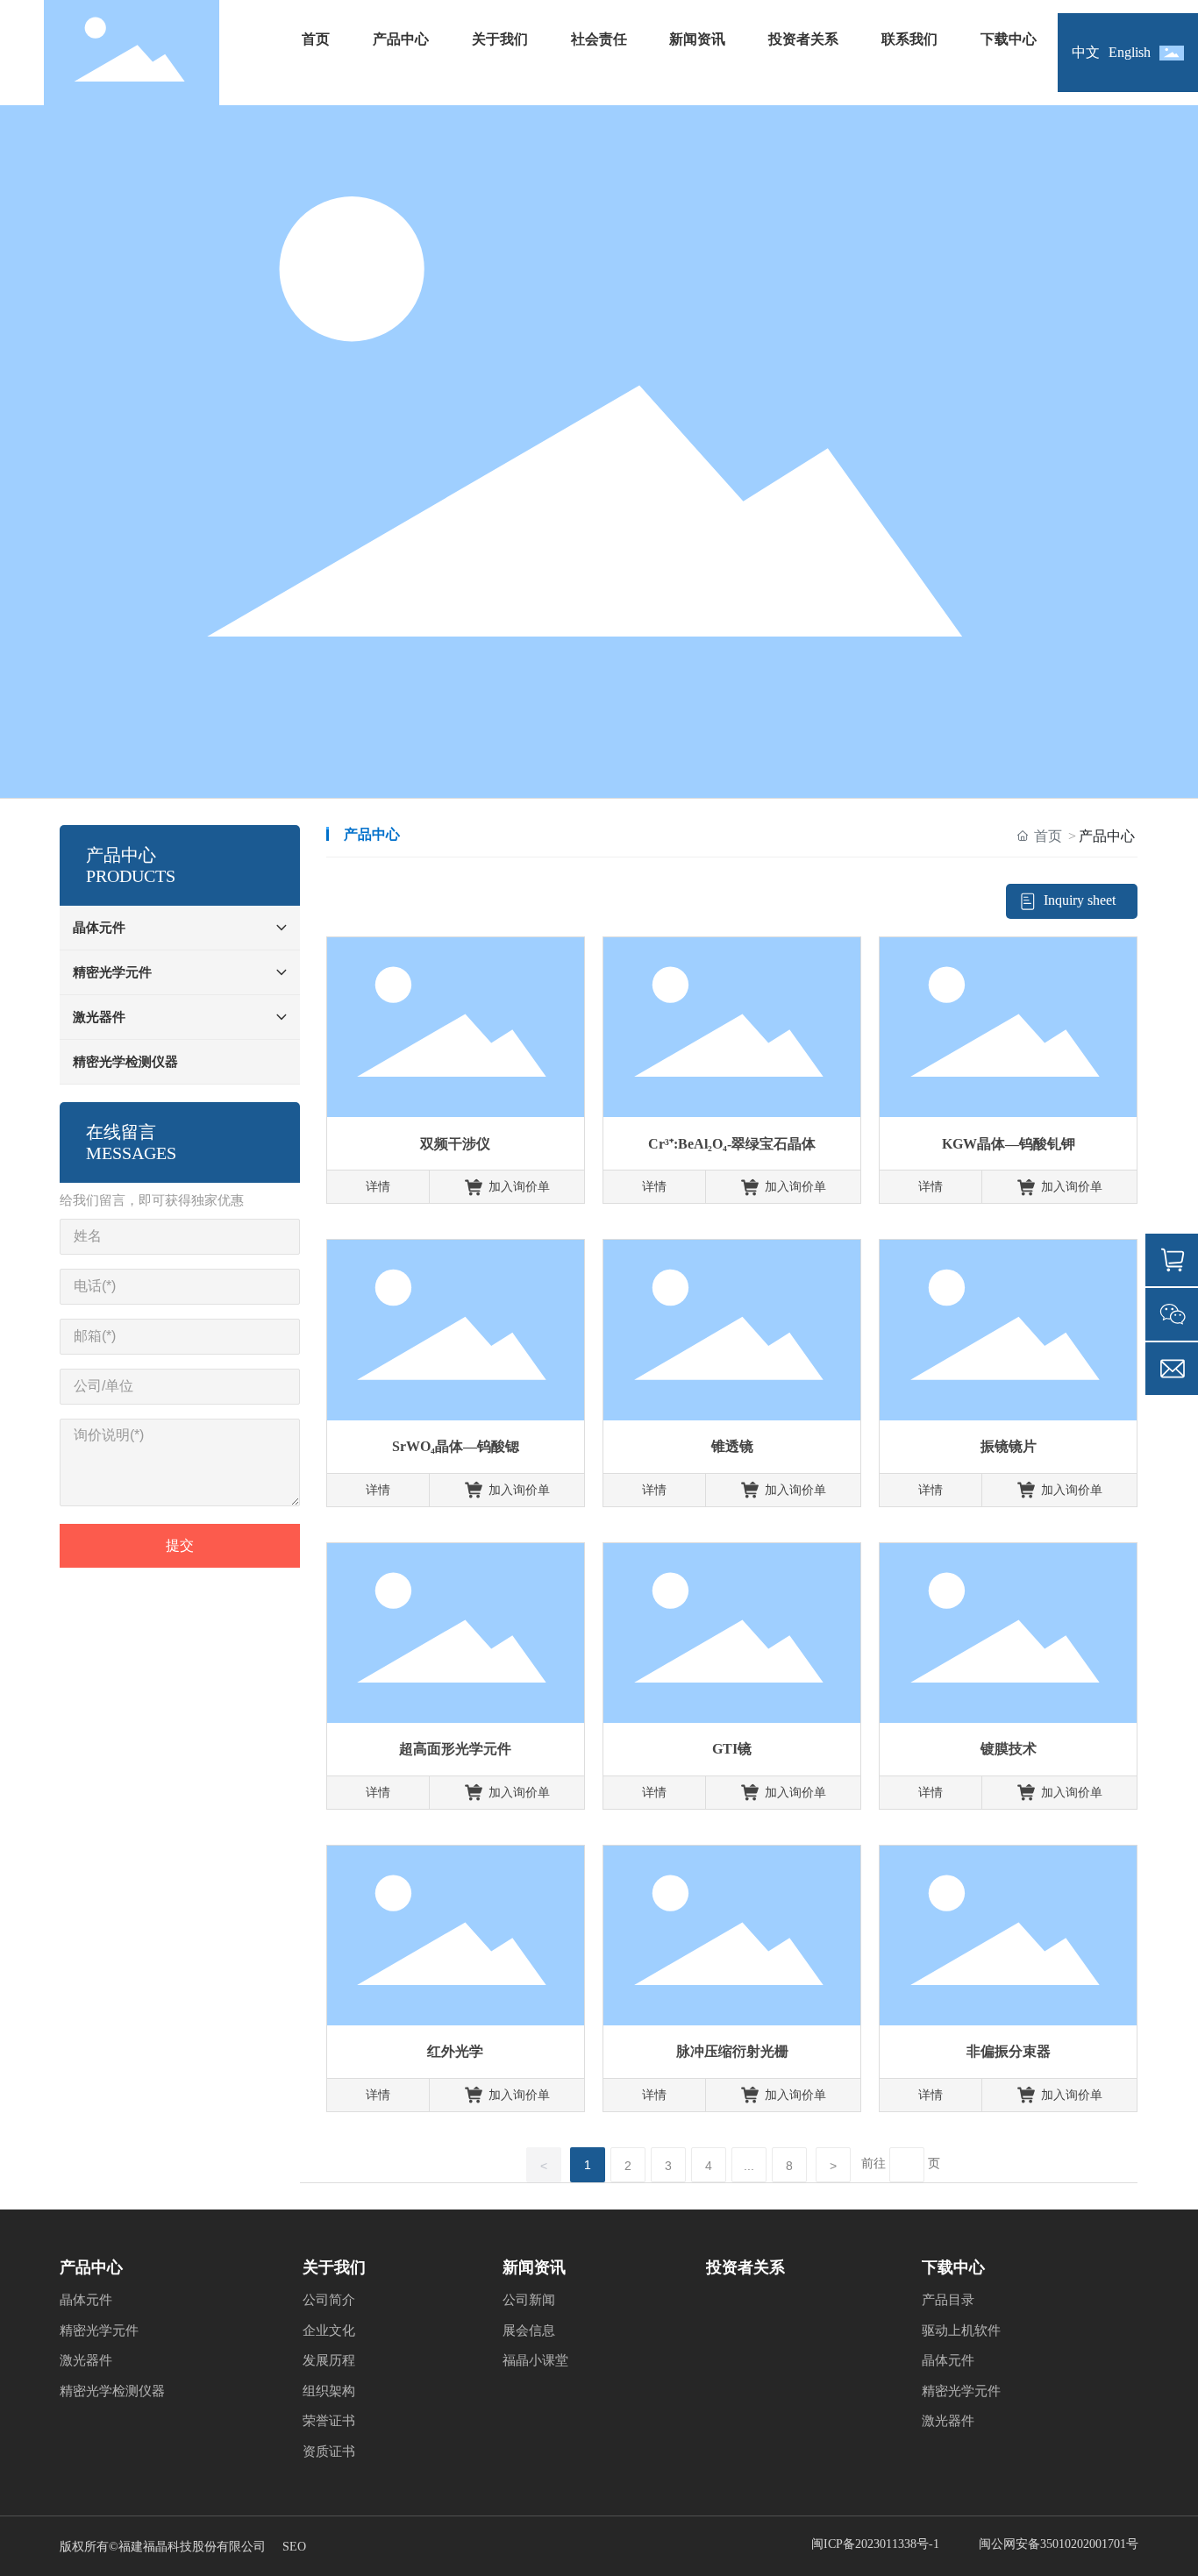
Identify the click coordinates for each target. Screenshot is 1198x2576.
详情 (378, 1187)
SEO (294, 2547)
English (1130, 52)
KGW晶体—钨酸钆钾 (1009, 1144)
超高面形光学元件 (455, 1749)
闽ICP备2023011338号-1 (875, 2544)
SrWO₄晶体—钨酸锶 (456, 1446)
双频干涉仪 (455, 1144)
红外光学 (455, 2051)
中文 (1086, 52)
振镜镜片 (1009, 1446)
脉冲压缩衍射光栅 (732, 2051)
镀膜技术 (1009, 1749)
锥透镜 (732, 1446)
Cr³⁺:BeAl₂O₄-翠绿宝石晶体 (732, 1144)
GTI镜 (732, 1749)
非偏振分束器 (1009, 2051)
